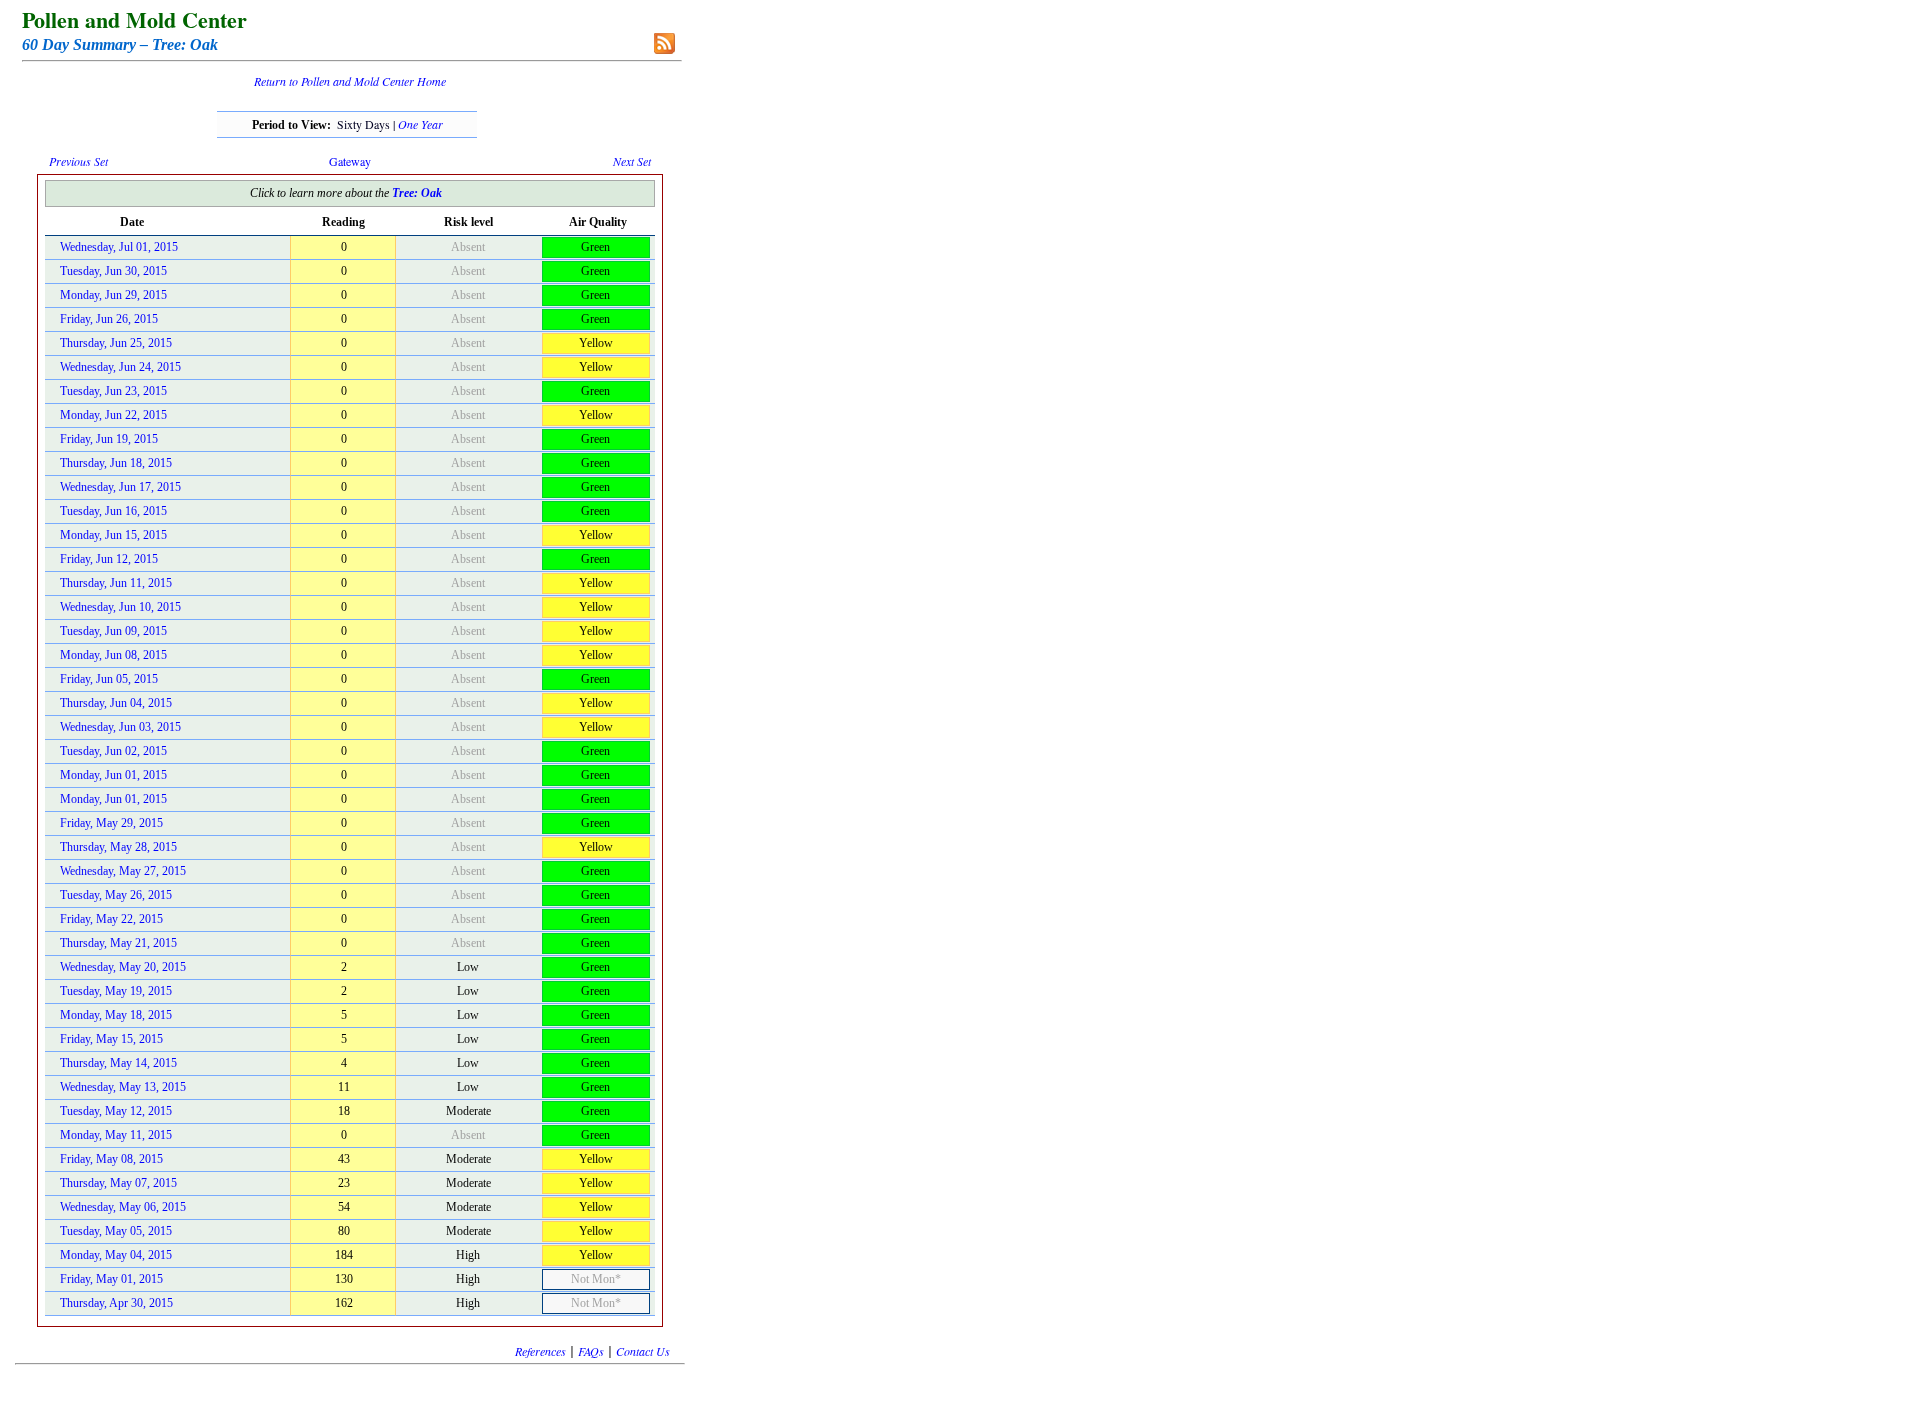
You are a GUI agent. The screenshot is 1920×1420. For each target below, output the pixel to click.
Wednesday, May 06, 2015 (123, 1207)
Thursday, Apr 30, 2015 (116, 1303)
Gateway (350, 161)
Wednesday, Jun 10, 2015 (120, 607)
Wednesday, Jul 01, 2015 (119, 247)
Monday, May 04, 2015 (116, 1255)
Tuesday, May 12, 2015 (116, 1111)
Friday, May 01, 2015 (111, 1279)
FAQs (591, 1351)
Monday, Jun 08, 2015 (113, 655)
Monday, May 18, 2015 (116, 1015)
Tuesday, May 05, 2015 (116, 1231)
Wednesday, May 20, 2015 (123, 967)
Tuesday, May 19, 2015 (116, 991)
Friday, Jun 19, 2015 (109, 439)
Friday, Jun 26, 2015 (109, 319)
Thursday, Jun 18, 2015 (116, 463)
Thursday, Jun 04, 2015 (116, 703)
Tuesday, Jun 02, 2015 (113, 751)
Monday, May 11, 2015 (116, 1135)
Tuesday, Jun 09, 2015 (113, 631)
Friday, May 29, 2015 (111, 823)
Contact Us (643, 1351)
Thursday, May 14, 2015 (118, 1063)
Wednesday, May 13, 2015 (123, 1087)
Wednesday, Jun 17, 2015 (120, 487)
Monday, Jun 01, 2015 (113, 775)
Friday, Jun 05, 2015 (109, 679)
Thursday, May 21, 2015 (118, 943)
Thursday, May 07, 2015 (118, 1183)
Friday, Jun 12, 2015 (109, 559)
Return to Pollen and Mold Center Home (350, 81)
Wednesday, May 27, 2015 (123, 871)
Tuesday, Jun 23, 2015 (113, 391)
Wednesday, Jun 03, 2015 (120, 727)
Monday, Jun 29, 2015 (113, 295)
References (540, 1351)
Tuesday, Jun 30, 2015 (113, 271)
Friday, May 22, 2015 (111, 919)
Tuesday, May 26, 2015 (116, 895)
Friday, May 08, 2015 (111, 1159)
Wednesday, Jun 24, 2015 (120, 367)
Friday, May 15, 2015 (111, 1039)
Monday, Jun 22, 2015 (113, 415)
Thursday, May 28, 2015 (118, 847)
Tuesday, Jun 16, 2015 (113, 511)
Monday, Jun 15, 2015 (113, 535)
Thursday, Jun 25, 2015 (116, 343)
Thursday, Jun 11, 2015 (116, 583)
